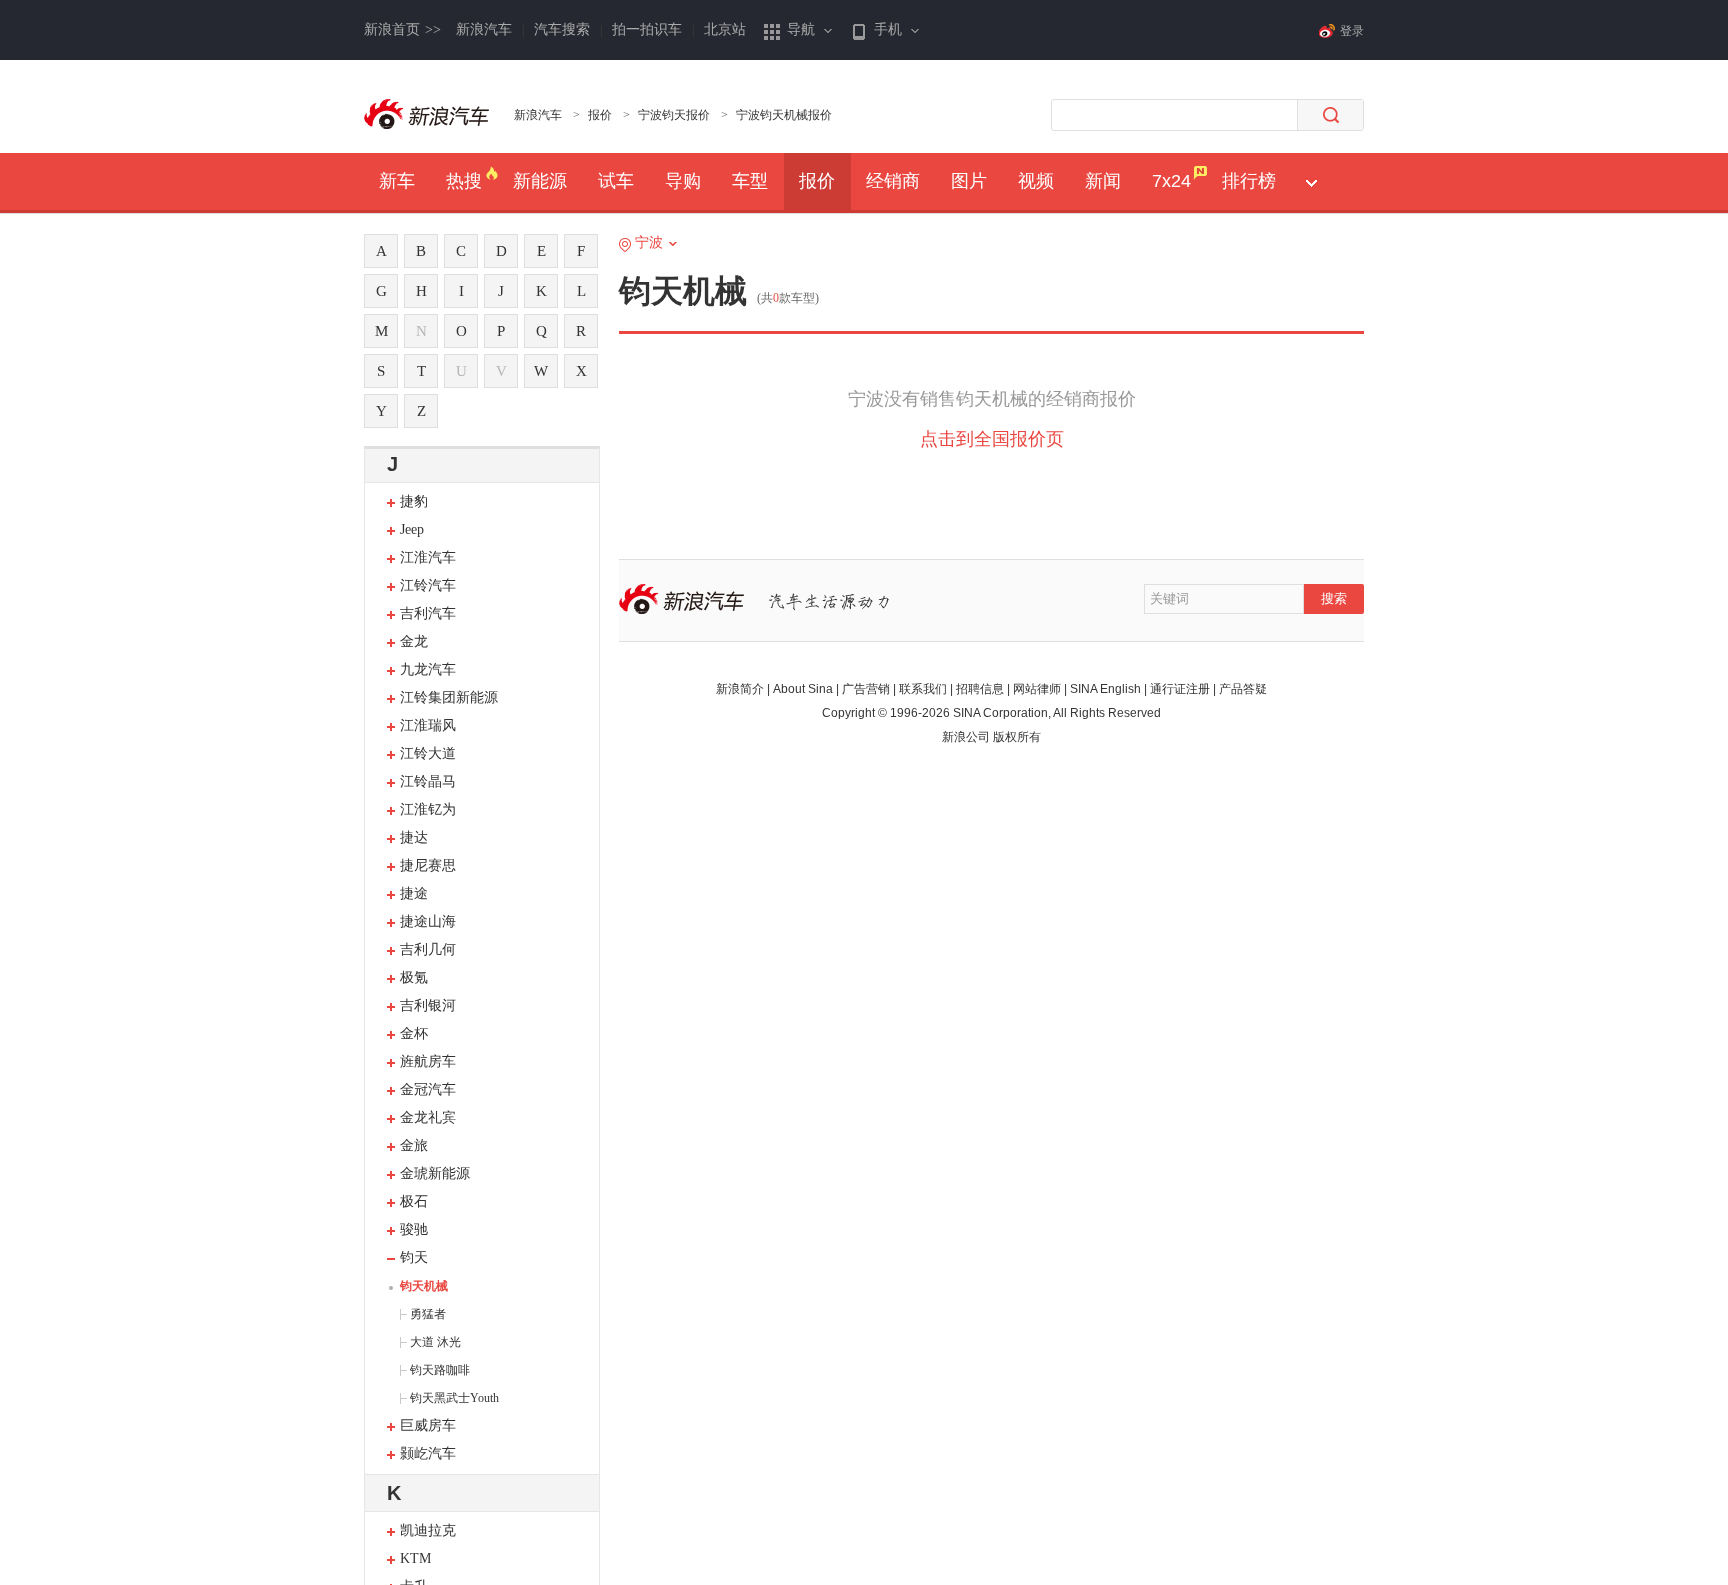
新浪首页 (402, 29)
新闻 (1103, 181)
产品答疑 (1243, 689)
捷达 (414, 837)
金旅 (414, 1145)
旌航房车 (428, 1061)
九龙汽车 (428, 669)
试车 (616, 181)
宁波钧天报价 (674, 115)
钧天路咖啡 (440, 1370)
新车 (397, 181)
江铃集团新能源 (449, 697)
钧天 (414, 1257)
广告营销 (866, 689)
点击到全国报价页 (992, 439)
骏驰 (414, 1229)
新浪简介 (740, 689)
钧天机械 (424, 1286)
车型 (750, 181)
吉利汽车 (428, 613)
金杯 (414, 1033)
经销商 (893, 181)
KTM (415, 1558)
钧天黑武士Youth (454, 1398)
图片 (969, 181)
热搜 (464, 181)
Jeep (412, 529)
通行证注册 (1180, 689)
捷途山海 (428, 921)
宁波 (649, 242)
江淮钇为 (428, 809)
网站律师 (1037, 689)
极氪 (414, 977)
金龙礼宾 (428, 1117)
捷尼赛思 (428, 865)
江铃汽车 (428, 585)
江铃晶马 (428, 781)
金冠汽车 (428, 1089)
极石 (414, 1201)
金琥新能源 (435, 1173)
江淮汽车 (428, 557)
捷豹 (414, 501)
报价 (600, 115)
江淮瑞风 (428, 725)
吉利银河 (428, 1005)
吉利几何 (428, 949)
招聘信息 (980, 689)
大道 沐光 (435, 1342)
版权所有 (1017, 737)
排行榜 (1249, 181)
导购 (683, 181)
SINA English (1105, 689)
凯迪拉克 (428, 1530)
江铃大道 (428, 753)
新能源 (540, 181)
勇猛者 (428, 1314)
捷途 (414, 893)
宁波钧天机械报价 (784, 115)
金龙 (414, 641)
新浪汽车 (484, 29)
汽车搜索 (562, 29)
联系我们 (923, 689)
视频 (1036, 181)
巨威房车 (428, 1425)
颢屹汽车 (428, 1453)
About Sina (803, 689)
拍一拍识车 (647, 29)
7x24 (1171, 181)
